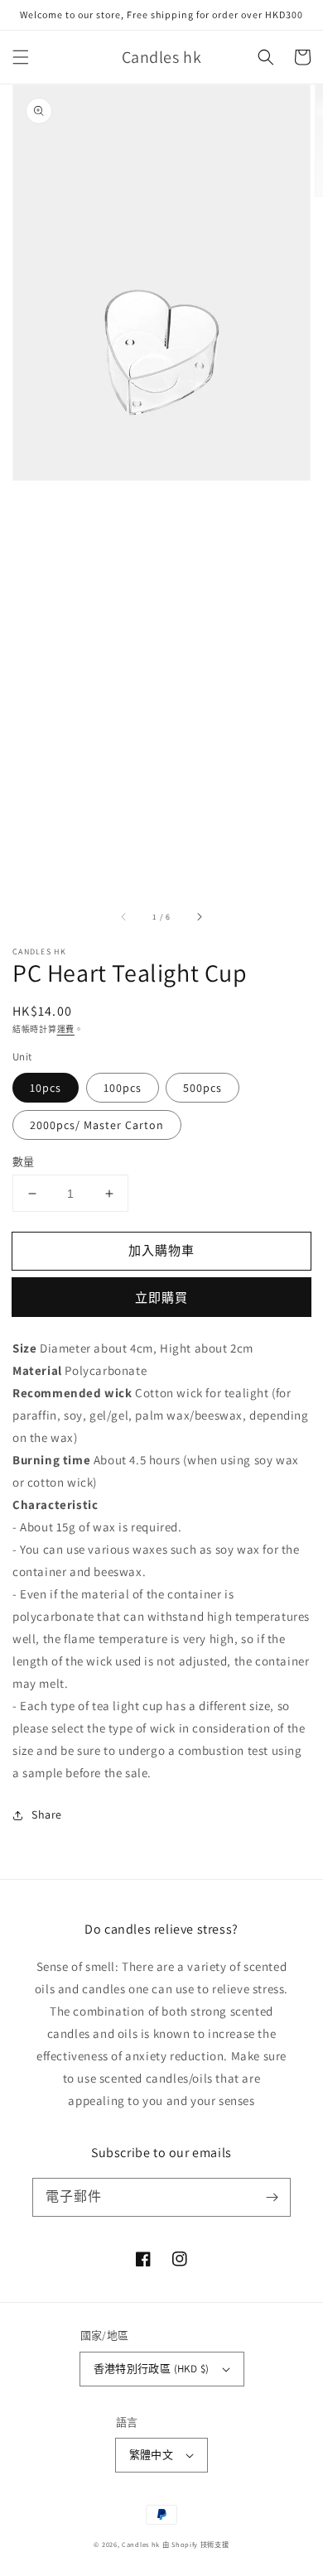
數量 (24, 1162)
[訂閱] (272, 2197)
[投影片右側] (199, 916)
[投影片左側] (124, 916)
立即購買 (161, 1298)
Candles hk (141, 2544)
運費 (66, 1029)
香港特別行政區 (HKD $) (152, 2369)
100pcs (123, 1088)
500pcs (202, 1088)
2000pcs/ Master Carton (97, 1125)
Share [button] (47, 1814)
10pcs (46, 1088)
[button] (21, 57)
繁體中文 (152, 2455)
